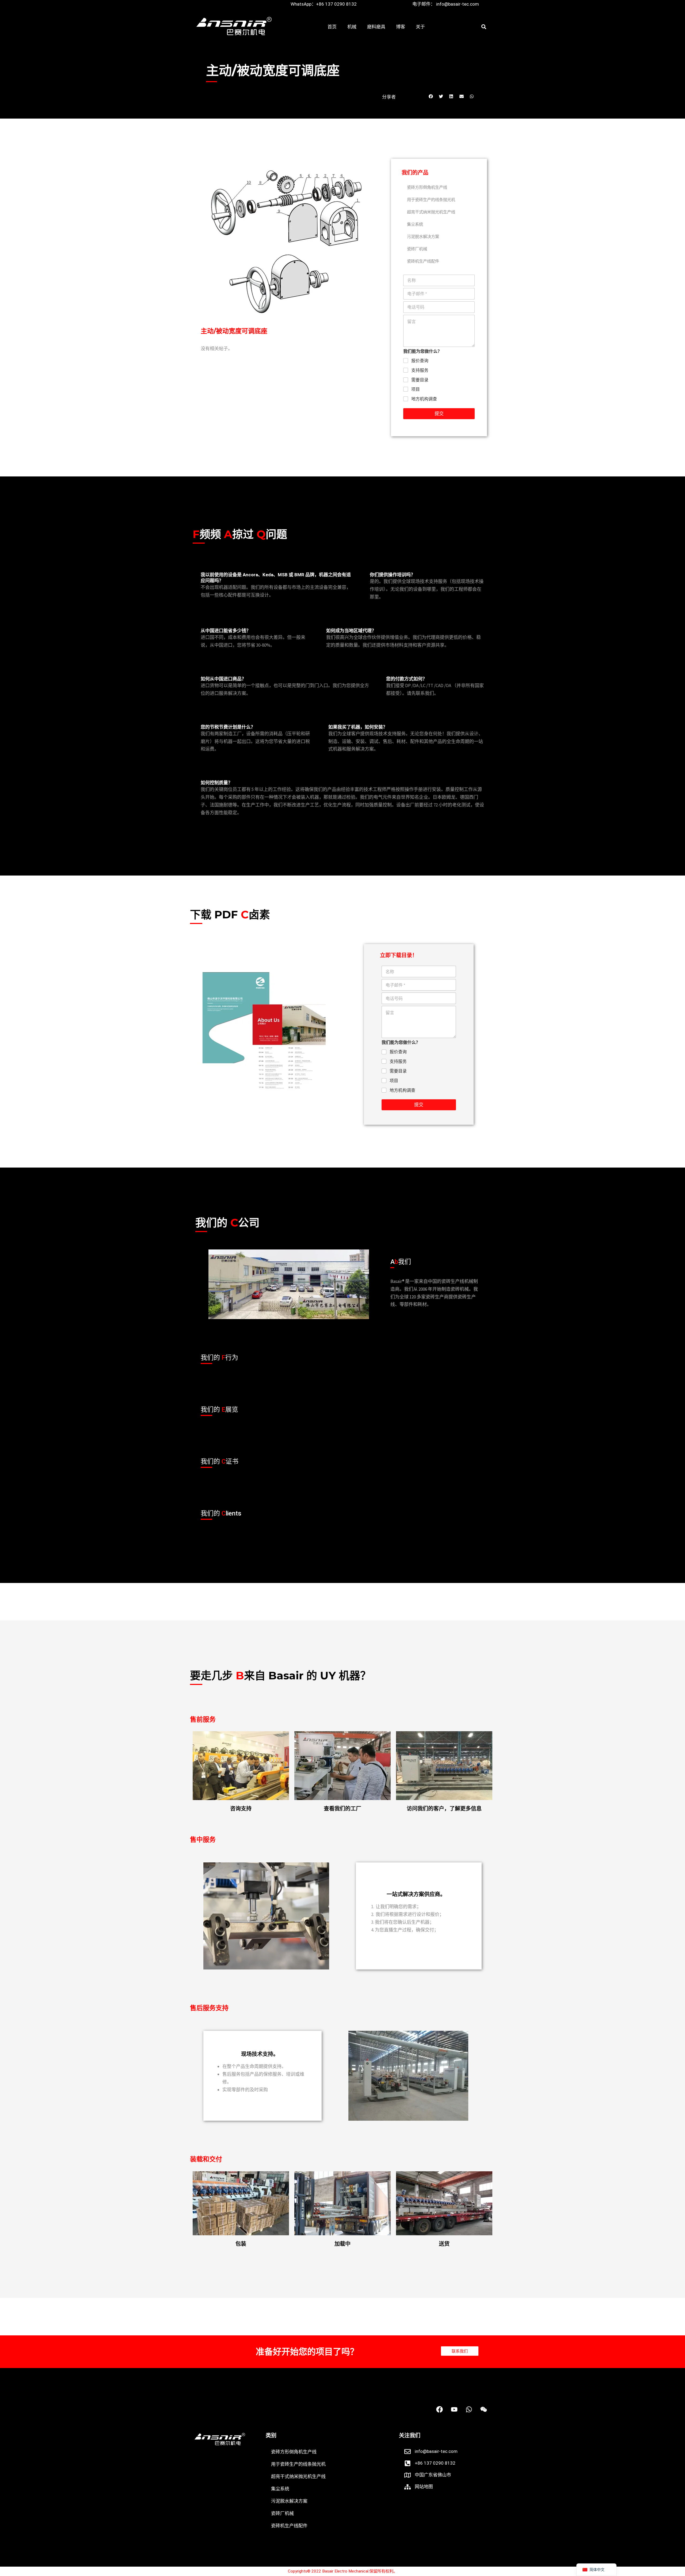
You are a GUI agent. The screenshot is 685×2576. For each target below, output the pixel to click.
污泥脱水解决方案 (423, 237)
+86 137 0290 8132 (435, 2463)
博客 (401, 27)
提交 (439, 414)
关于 (420, 27)
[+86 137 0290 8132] (408, 2463)
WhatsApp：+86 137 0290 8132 (324, 4)
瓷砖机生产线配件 (423, 261)
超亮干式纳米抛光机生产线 (431, 212)
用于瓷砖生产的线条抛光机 (431, 200)
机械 (352, 27)
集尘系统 (415, 224)
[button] (484, 27)
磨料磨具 (376, 27)
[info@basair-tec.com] (408, 2452)
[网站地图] (408, 2487)
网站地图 (424, 2487)
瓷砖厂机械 (417, 249)
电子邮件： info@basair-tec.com (446, 4)
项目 (416, 389)
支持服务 (420, 370)
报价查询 (420, 361)
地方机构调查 (424, 399)
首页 (332, 27)
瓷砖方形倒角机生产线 (427, 187)
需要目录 (420, 380)
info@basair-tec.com (436, 2451)
